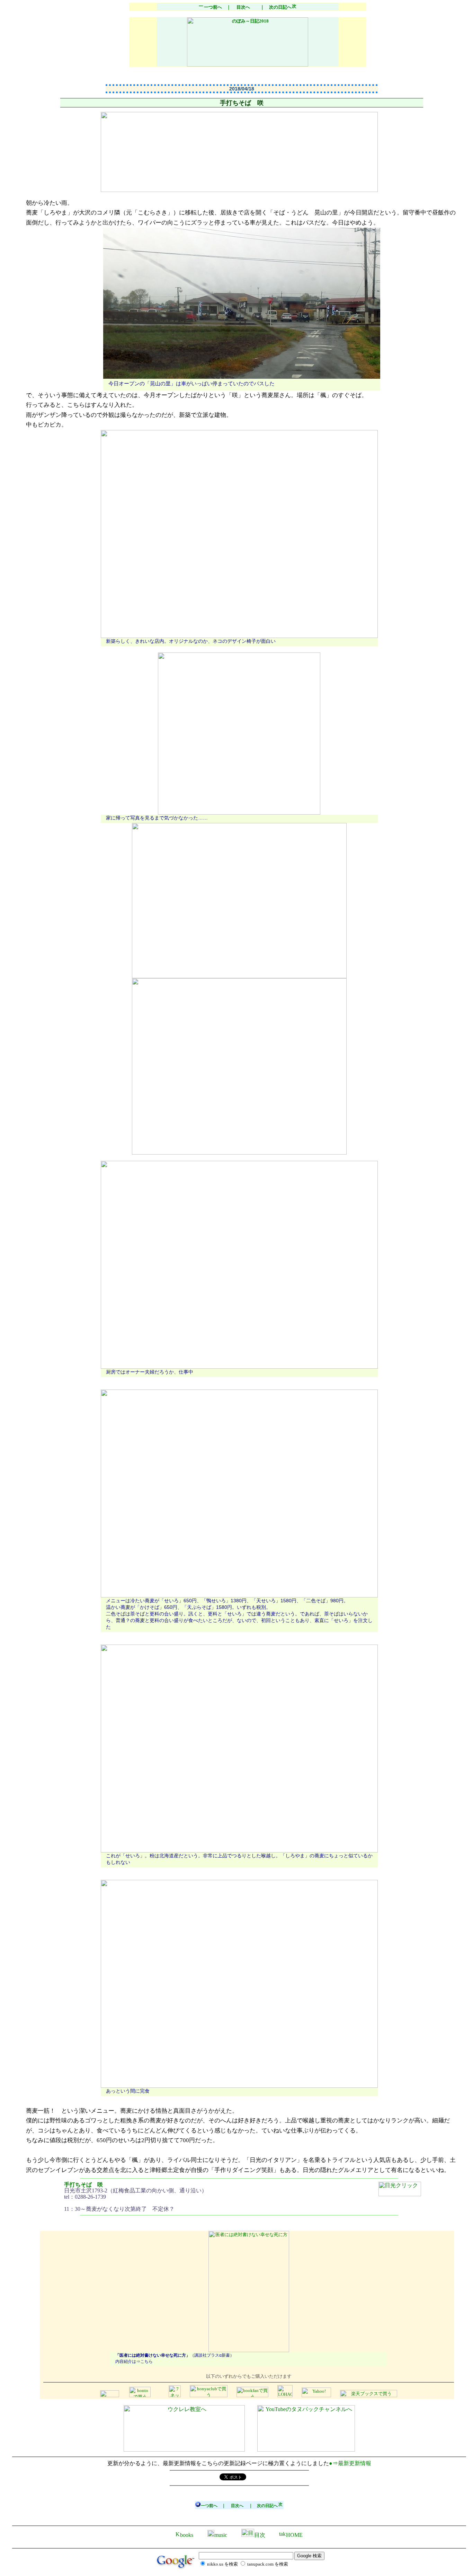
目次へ (243, 7)
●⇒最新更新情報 (350, 2463)
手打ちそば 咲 (83, 2185)
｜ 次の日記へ (274, 7)
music (221, 2535)
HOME (294, 2535)
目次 (260, 2535)
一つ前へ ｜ (217, 7)
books (187, 2535)
